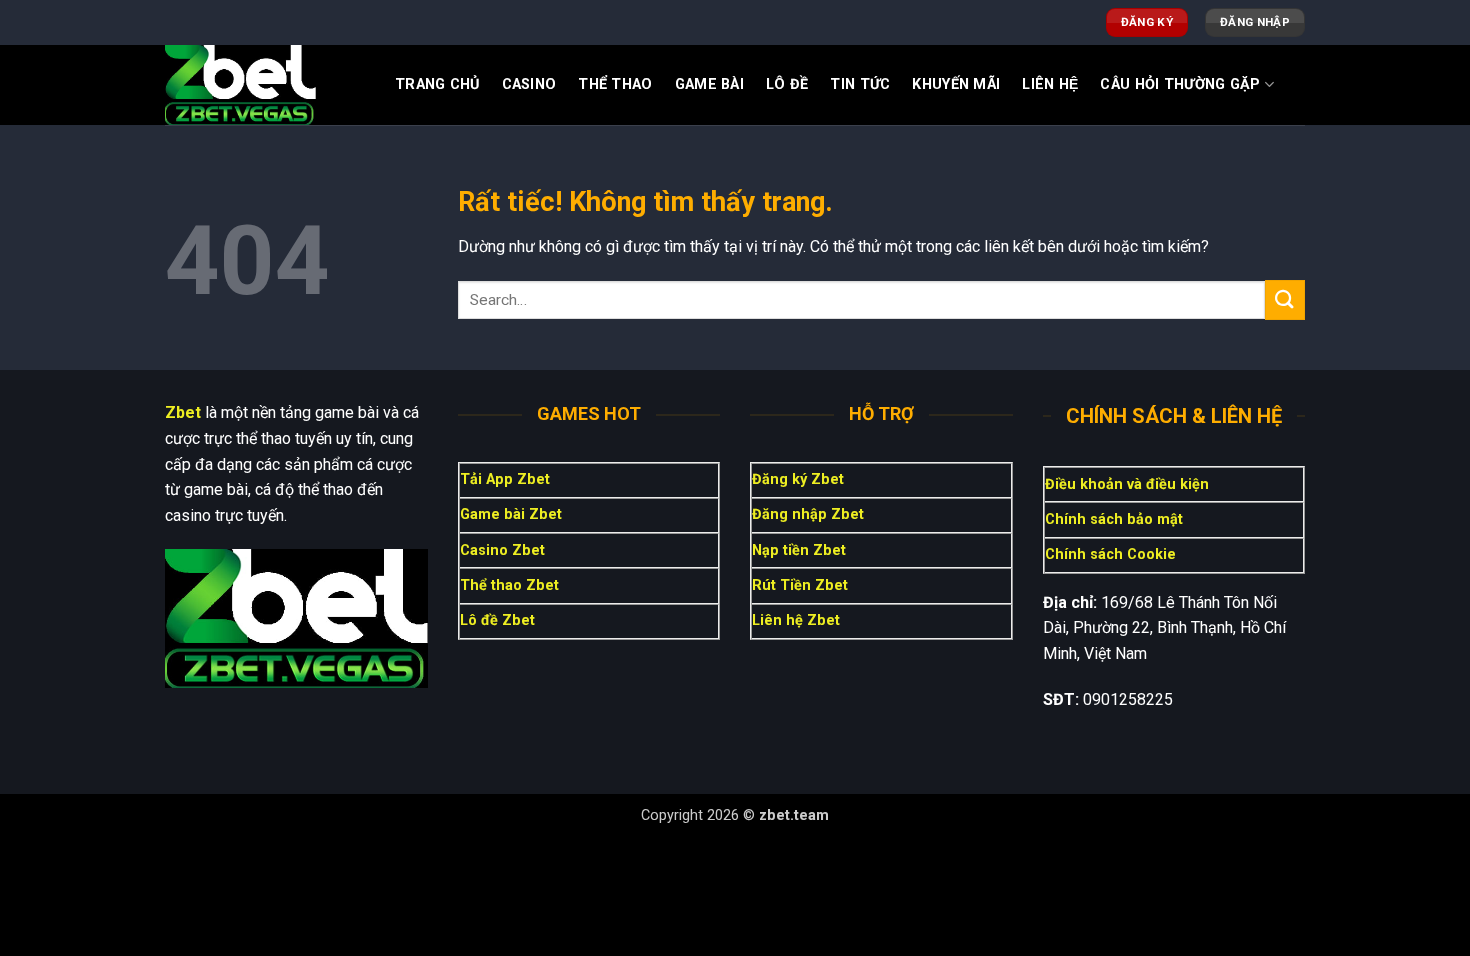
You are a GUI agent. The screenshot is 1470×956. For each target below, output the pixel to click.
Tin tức (860, 84)
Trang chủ (437, 84)
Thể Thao (615, 84)
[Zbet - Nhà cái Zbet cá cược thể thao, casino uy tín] (265, 85)
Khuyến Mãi (956, 84)
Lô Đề (787, 84)
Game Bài (709, 84)
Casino (529, 84)
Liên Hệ (1050, 84)
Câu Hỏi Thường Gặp (1180, 84)
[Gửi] (1285, 299)
